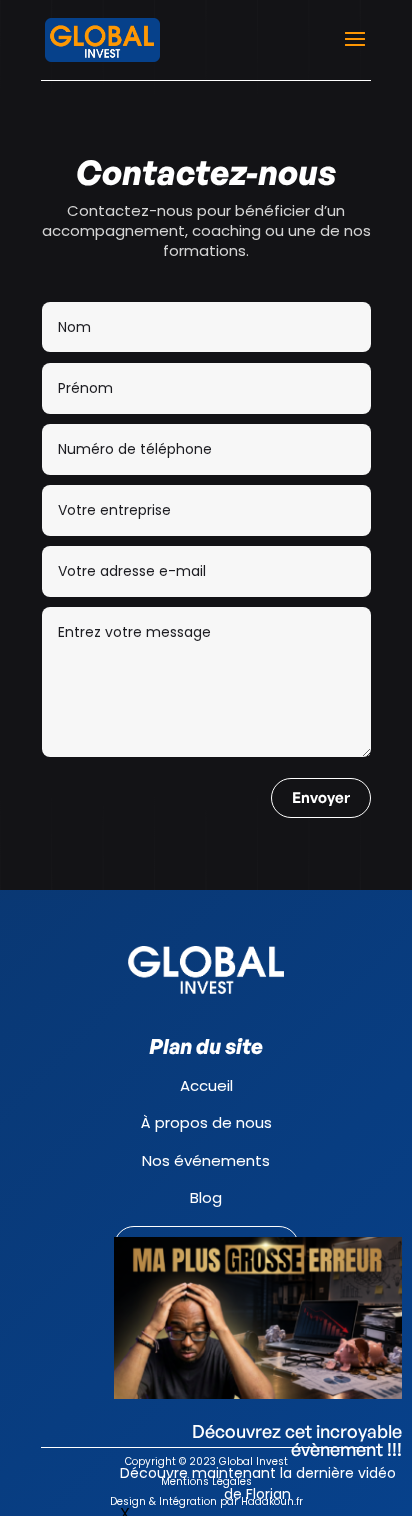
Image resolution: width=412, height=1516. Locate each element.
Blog (206, 1197)
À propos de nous (206, 1122)
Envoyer (321, 797)
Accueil (206, 1085)
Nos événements (206, 1160)
